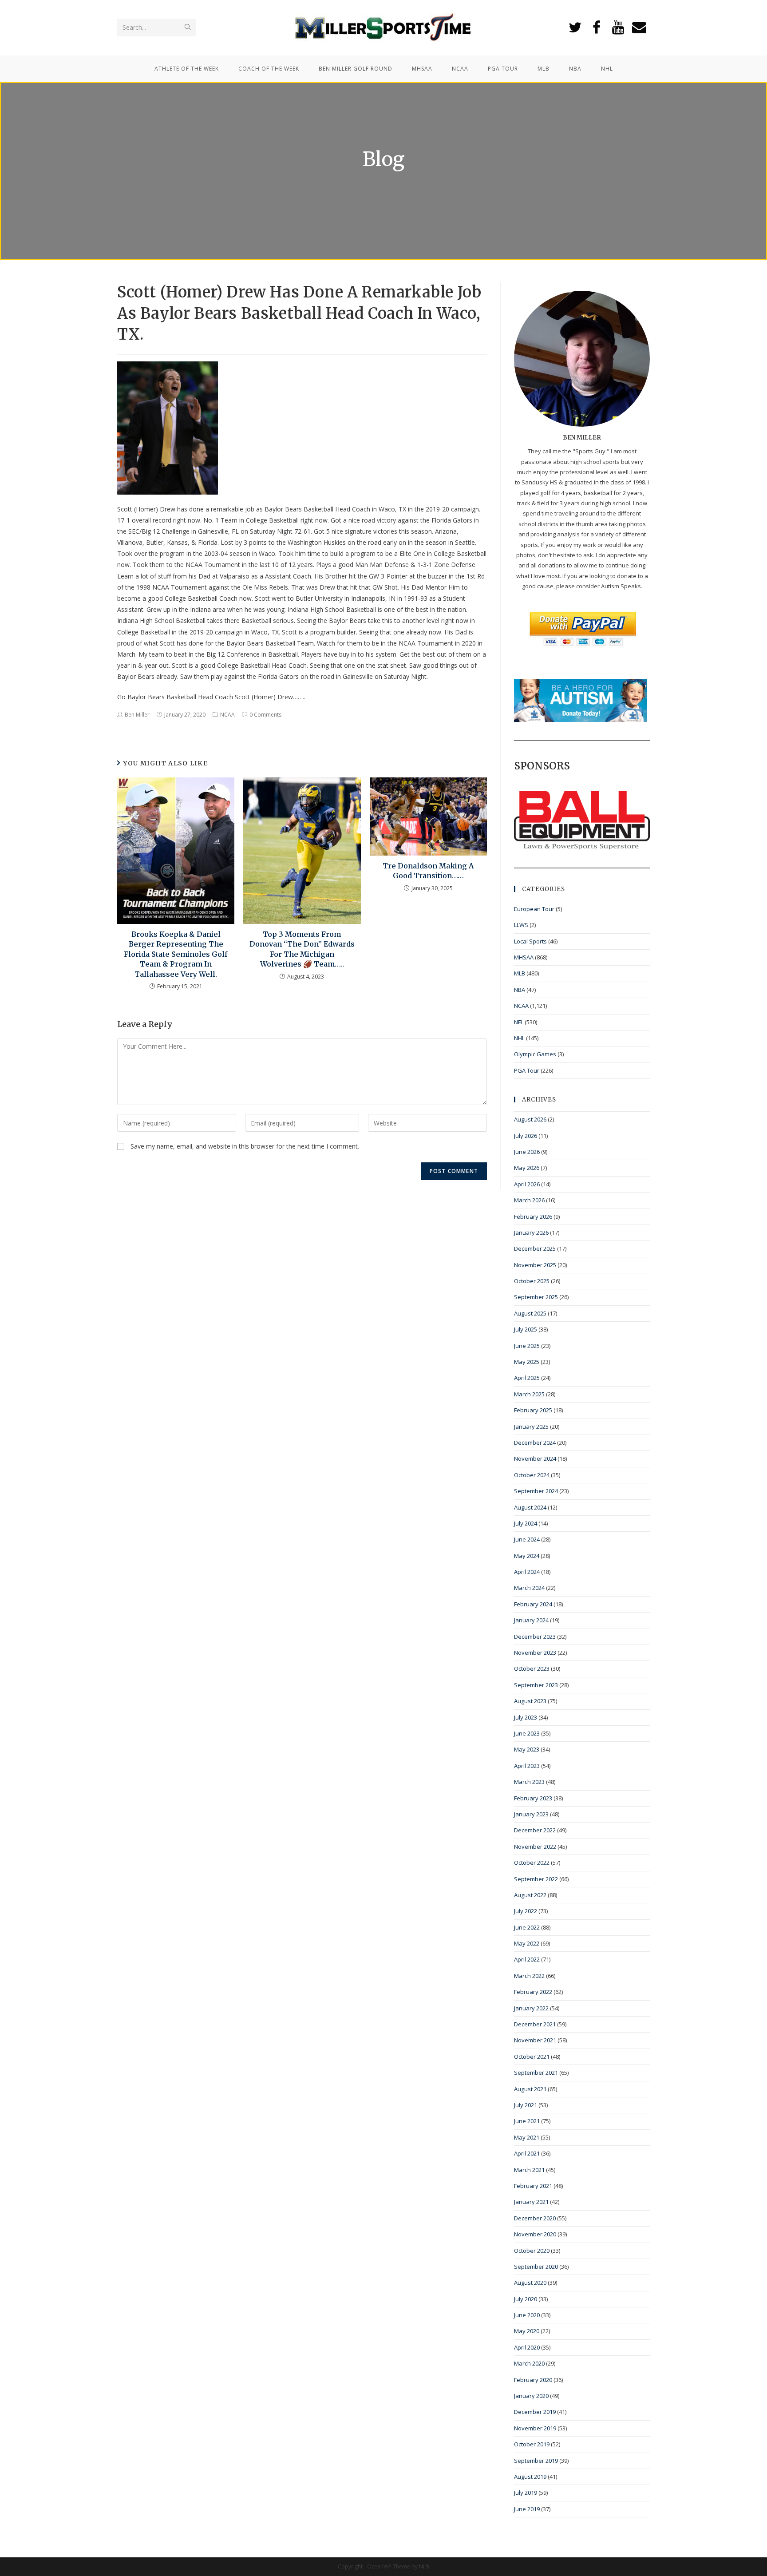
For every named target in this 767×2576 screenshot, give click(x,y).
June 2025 (527, 1346)
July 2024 (526, 1523)
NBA (520, 990)
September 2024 (536, 1491)
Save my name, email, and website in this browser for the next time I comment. (245, 1146)
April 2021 (527, 2153)
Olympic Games (535, 1054)
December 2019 (535, 2412)
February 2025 (533, 1410)
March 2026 (529, 1200)
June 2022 (527, 1927)
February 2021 (533, 2186)
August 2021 (530, 2089)
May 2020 (527, 2331)
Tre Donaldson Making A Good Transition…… (428, 871)
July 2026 (526, 1136)
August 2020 (530, 2283)
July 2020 (526, 2299)
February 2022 (533, 1992)
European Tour (534, 909)
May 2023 (527, 1749)
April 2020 (527, 2347)
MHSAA (524, 957)
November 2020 (535, 2234)
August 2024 (530, 1507)
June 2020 (527, 2315)
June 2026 (527, 1152)
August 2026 (530, 1119)
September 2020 (536, 2267)
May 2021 (527, 2137)
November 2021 (535, 2040)
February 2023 (533, 1798)
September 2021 (536, 2073)
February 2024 (533, 1604)
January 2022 (531, 2008)
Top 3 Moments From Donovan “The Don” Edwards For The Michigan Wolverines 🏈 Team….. (302, 949)
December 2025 (535, 1248)
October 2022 (532, 1863)
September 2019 (536, 2461)
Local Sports (530, 941)
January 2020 (531, 2396)
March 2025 (529, 1394)
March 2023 (529, 1782)
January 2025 (531, 1427)
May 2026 (527, 1168)
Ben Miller (137, 715)
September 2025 (536, 1297)
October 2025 (532, 1281)
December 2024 (535, 1443)
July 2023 (526, 1717)
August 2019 (530, 2477)
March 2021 (529, 2170)
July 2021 (526, 2105)
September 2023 (536, 1685)
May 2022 (527, 1943)
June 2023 (527, 1733)
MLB (520, 973)
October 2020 (532, 2251)
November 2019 (535, 2428)
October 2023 (532, 1668)
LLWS (521, 925)
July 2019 (526, 2493)
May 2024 (527, 1556)
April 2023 (527, 1766)
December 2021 (535, 2024)
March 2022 (529, 1976)
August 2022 (530, 1895)
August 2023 (530, 1701)
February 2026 (533, 1217)
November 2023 (535, 1653)
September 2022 (536, 1879)
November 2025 (535, 1265)
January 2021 (531, 2202)
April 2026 (527, 1184)
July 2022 (526, 1911)
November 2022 (535, 1847)
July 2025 (526, 1329)
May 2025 (527, 1362)
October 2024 (532, 1475)
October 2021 (532, 2057)
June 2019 (527, 2509)
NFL (519, 1022)
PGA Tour (527, 1070)
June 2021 (527, 2121)
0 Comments (265, 715)
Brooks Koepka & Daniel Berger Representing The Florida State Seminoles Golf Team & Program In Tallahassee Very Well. (176, 954)
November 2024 (535, 1458)
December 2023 (535, 1637)
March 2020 (529, 2363)
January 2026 (531, 1233)
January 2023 (531, 1814)
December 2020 (535, 2218)
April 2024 (527, 1572)
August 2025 (530, 1313)
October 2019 (532, 2444)
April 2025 (527, 1378)
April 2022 (527, 1959)
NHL (519, 1038)
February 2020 (533, 2380)
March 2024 (529, 1588)
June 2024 (527, 1539)
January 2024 (531, 1620)
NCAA (227, 715)
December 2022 (535, 1830)
